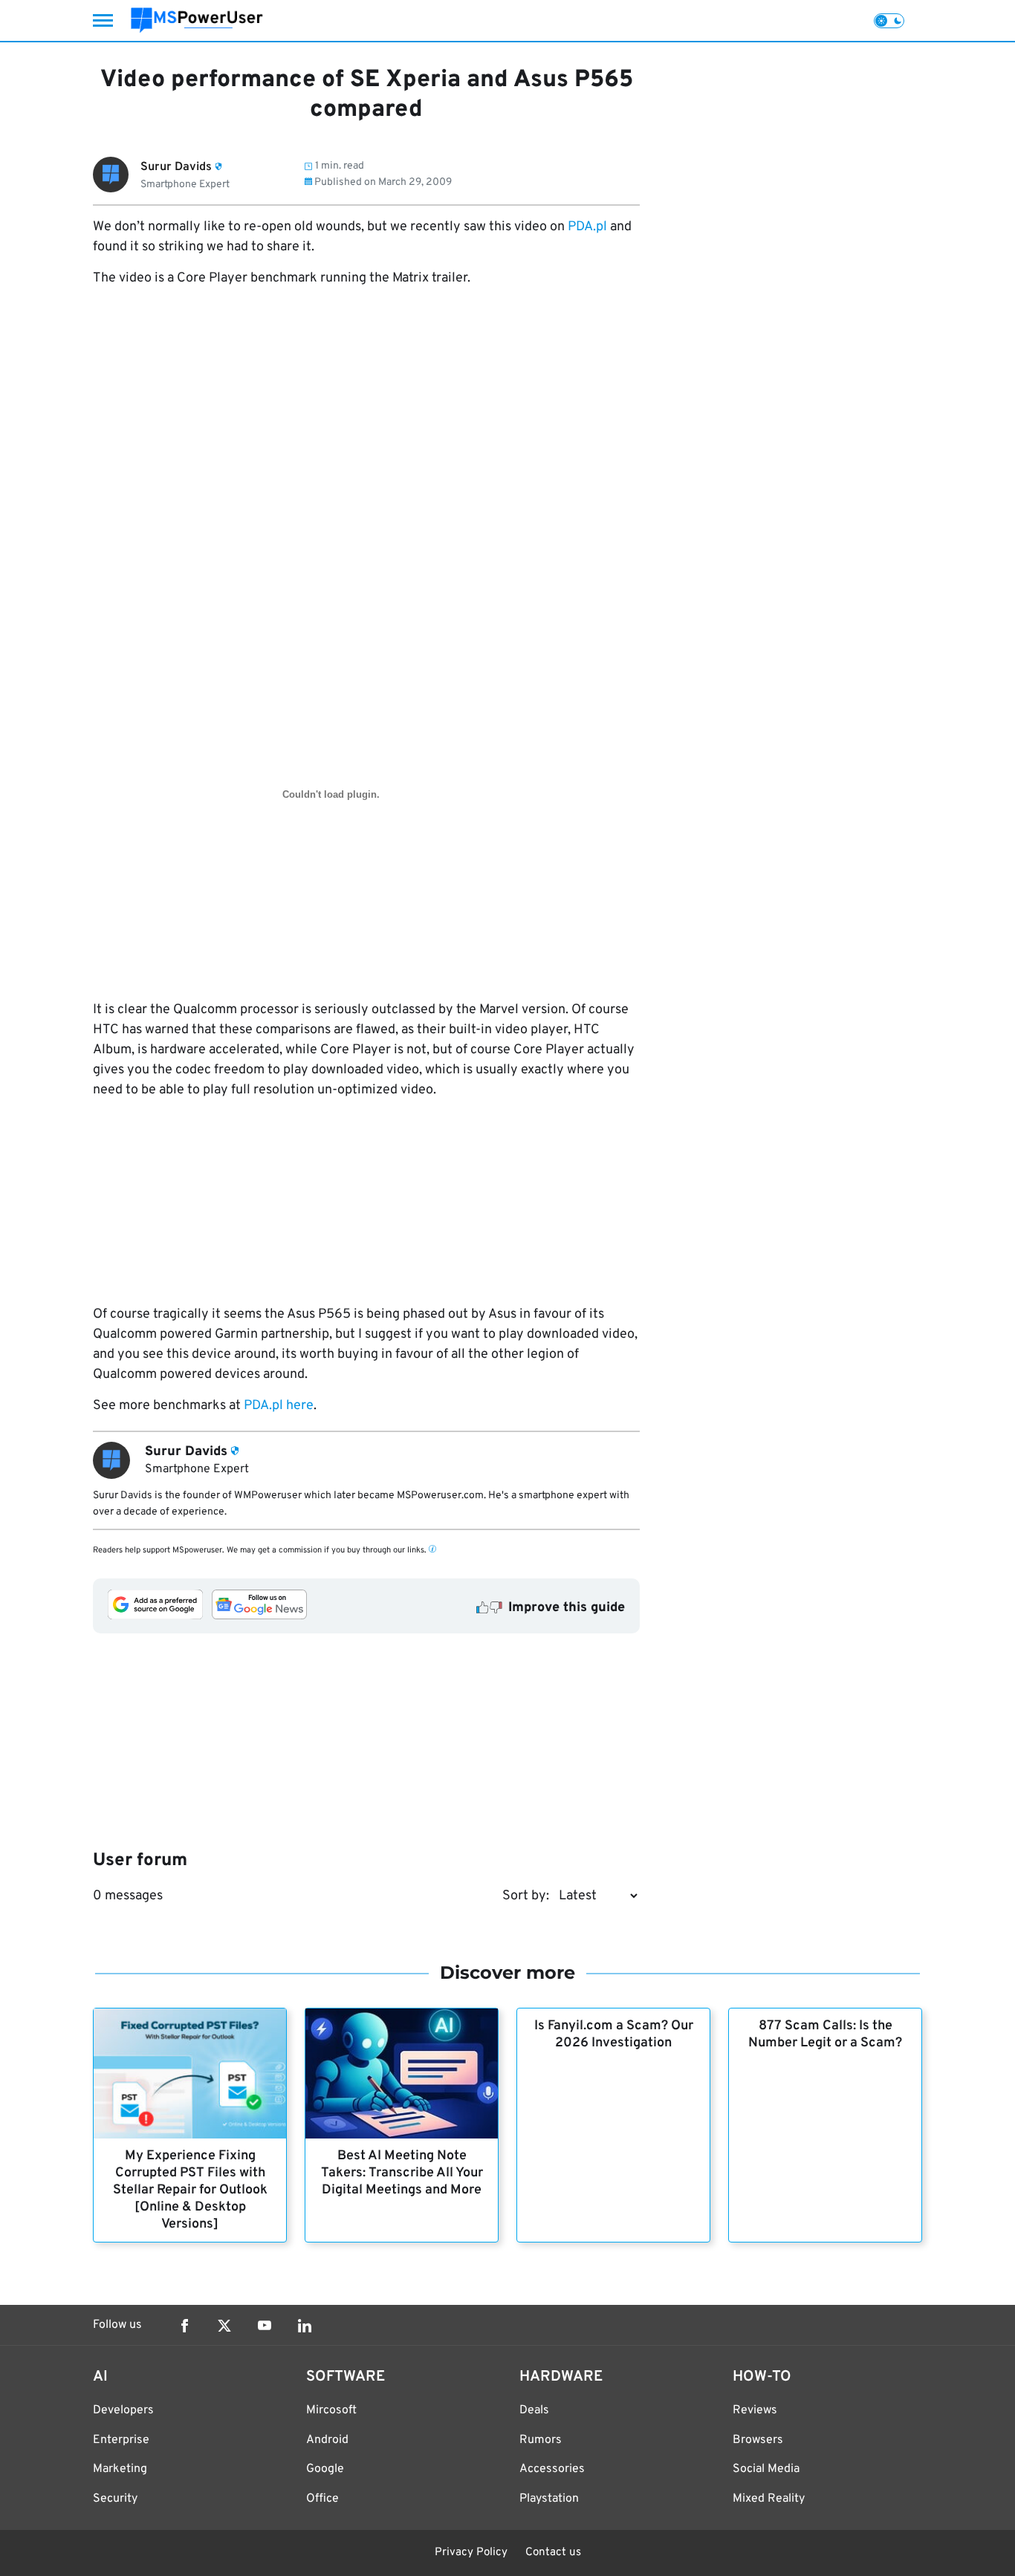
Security (115, 2499)
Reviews (755, 2410)
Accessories (552, 2469)
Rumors (541, 2440)
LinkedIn (305, 2326)
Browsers (758, 2440)
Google (325, 2469)
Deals (534, 2410)
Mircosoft (331, 2410)
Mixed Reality (769, 2499)
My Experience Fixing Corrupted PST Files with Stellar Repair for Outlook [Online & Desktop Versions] (190, 2190)
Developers (123, 2410)
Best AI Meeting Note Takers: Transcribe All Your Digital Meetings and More (402, 2173)
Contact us (553, 2553)
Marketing (120, 2469)
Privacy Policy (471, 2553)
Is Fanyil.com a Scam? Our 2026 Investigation (614, 2035)
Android (327, 2440)
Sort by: (526, 1896)
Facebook (184, 2326)
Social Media (766, 2469)
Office (322, 2499)
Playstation (549, 2499)
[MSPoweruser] (197, 20)
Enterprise (121, 2440)
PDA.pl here (279, 1406)
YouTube (265, 2326)
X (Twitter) (224, 2326)
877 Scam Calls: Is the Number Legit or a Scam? (825, 2035)
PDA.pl (587, 227)
